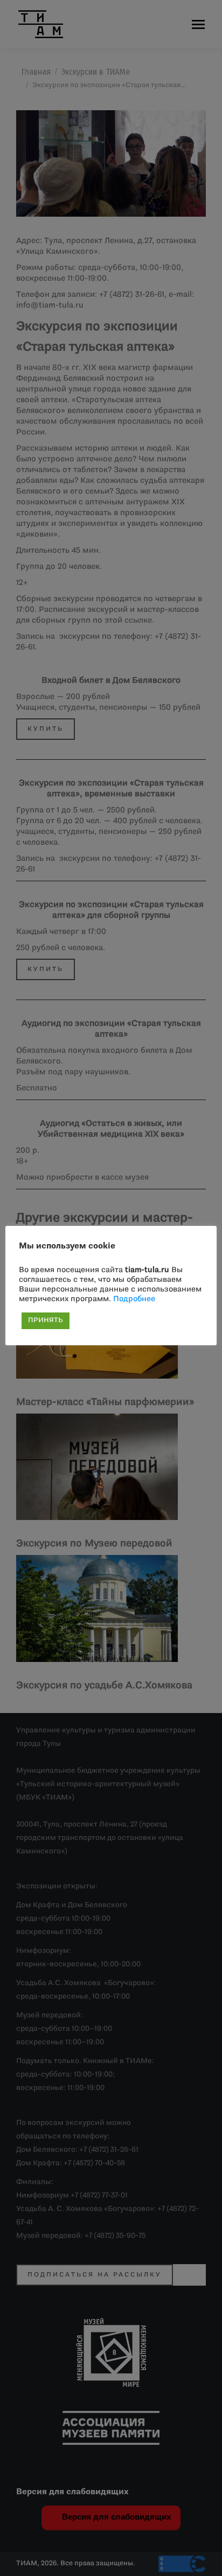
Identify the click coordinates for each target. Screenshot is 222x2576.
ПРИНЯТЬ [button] (46, 1321)
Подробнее (134, 1299)
